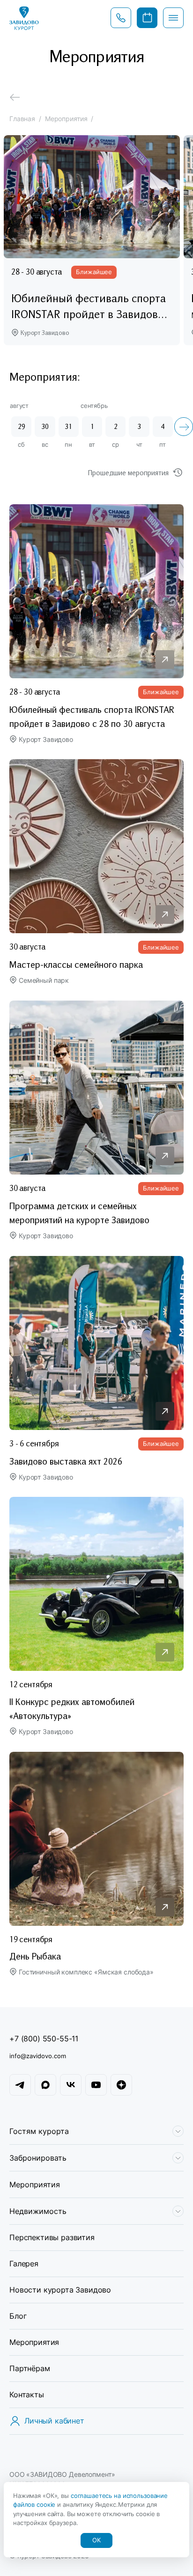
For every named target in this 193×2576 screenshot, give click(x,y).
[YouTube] (96, 2085)
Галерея (24, 2264)
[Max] (45, 2085)
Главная (22, 119)
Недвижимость (38, 2211)
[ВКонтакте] (71, 2085)
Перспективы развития (52, 2237)
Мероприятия (35, 2184)
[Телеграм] (20, 2085)
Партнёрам (30, 2368)
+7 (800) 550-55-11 (44, 2039)
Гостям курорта (39, 2131)
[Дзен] (121, 2085)
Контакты (27, 2395)
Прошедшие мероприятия (128, 472)
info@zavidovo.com (38, 2056)
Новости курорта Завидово (60, 2290)
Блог (18, 2316)
